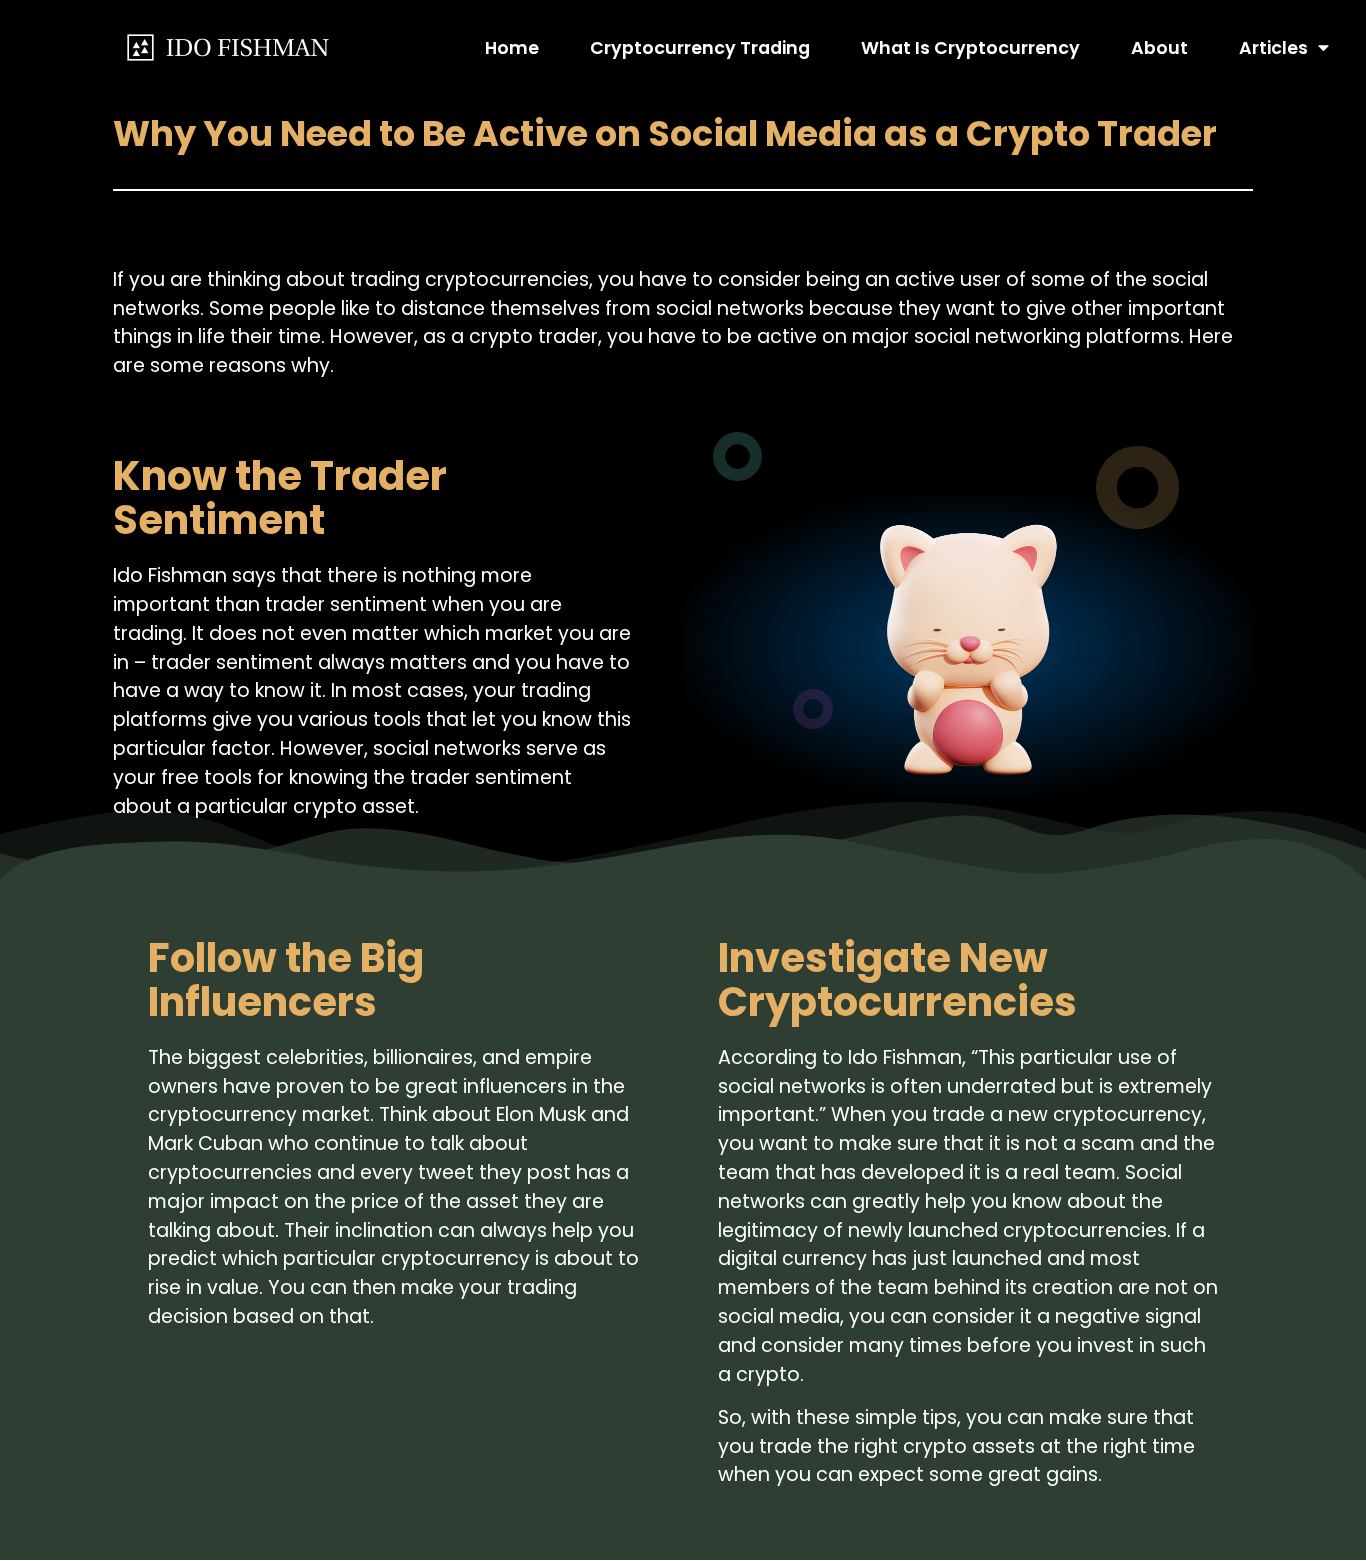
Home (512, 48)
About (1159, 48)
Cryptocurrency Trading (700, 48)
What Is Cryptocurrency (970, 48)
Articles (1273, 48)
